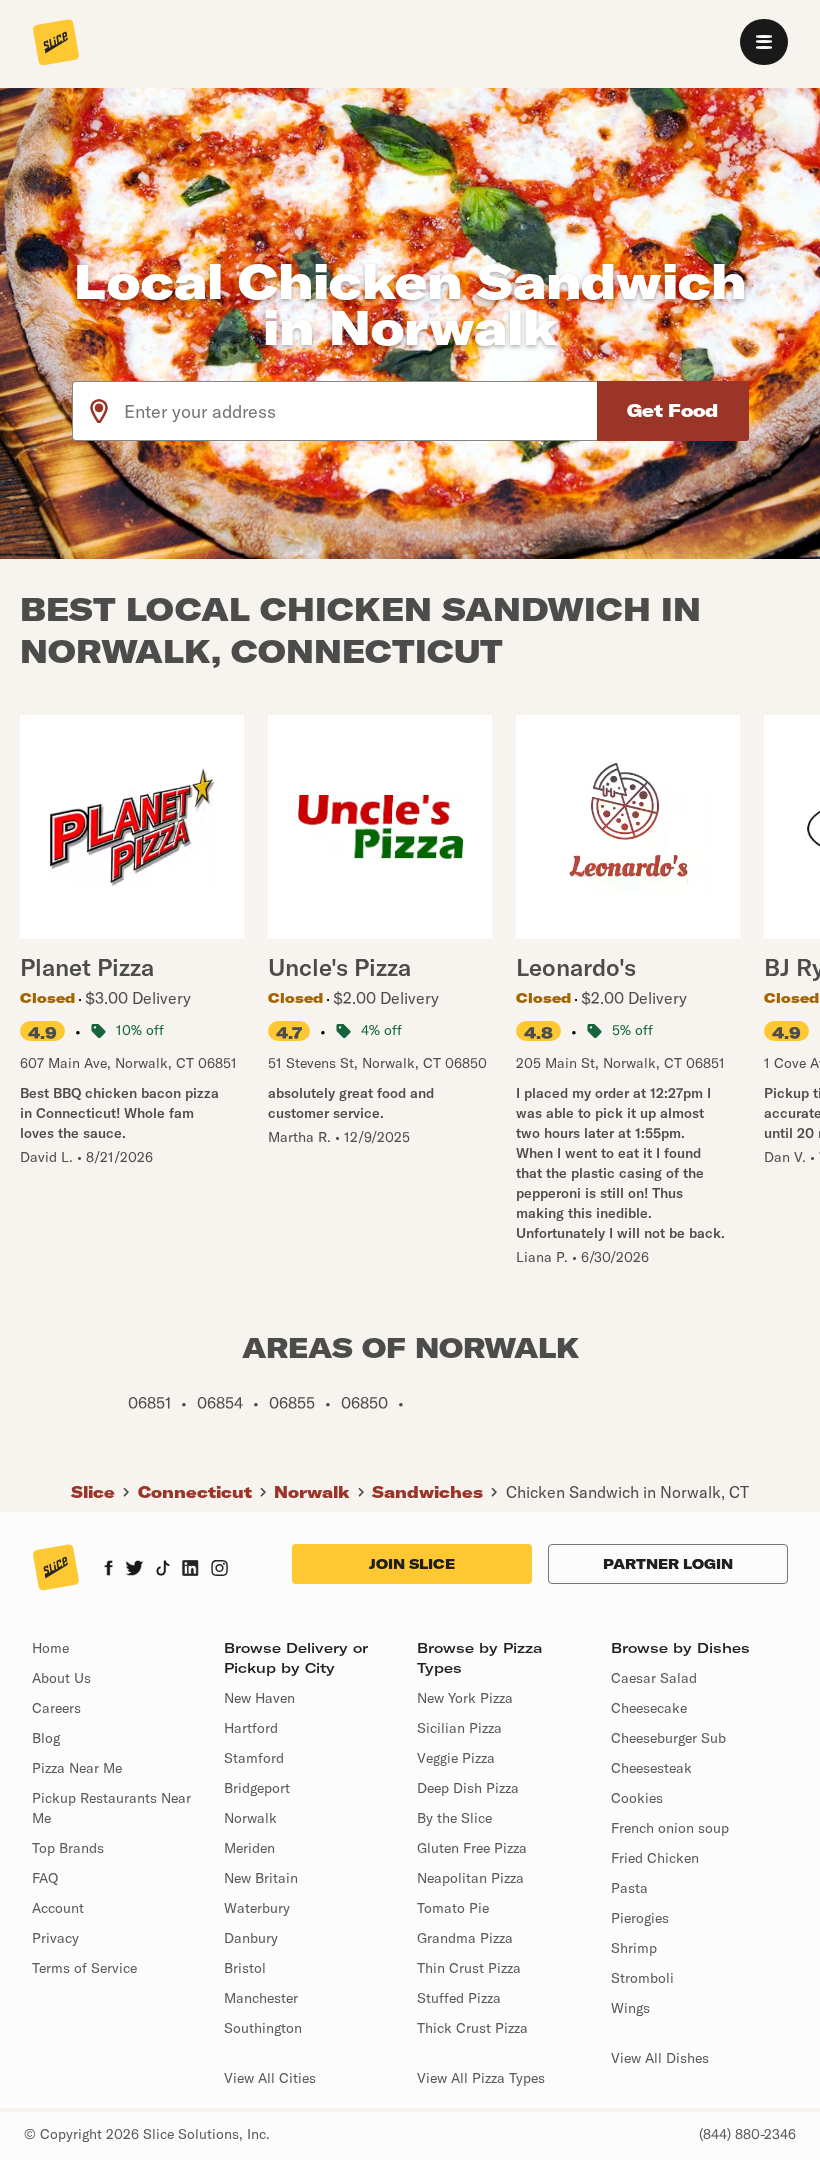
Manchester (261, 1998)
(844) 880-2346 (747, 2134)
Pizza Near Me (77, 1768)
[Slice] (56, 44)
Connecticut (195, 1492)
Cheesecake (649, 1708)
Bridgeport (257, 1788)
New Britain (261, 1878)
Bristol (245, 1968)
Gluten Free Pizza (472, 1848)
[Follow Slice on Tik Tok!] (163, 1570)
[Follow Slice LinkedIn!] (190, 1570)
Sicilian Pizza (459, 1728)
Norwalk (312, 1492)
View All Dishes (660, 2058)
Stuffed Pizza (459, 1998)
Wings (630, 2008)
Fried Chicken (655, 1858)
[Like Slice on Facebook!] (108, 1570)
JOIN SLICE (412, 1564)
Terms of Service (84, 1968)
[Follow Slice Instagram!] (220, 1570)
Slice (93, 1492)
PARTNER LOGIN (668, 1564)
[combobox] (361, 411)
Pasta (629, 1888)
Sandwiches (427, 1492)
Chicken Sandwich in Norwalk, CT (627, 1492)
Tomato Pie (453, 1908)
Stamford (254, 1758)
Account (58, 1908)
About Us (61, 1678)
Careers (56, 1708)
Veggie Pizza (456, 1758)
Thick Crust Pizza (472, 2028)
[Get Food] (673, 411)
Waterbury (257, 1908)
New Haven (259, 1698)
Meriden (249, 1848)
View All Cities (270, 2078)
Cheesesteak (651, 1768)
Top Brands (68, 1848)
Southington (263, 2028)
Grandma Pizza (465, 1938)
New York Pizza (465, 1698)
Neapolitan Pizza (470, 1878)
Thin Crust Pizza (469, 1968)
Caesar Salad (654, 1678)
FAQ (45, 1878)
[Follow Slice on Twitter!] (134, 1570)
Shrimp (634, 1948)
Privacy (55, 1938)
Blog (46, 1738)
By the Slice (454, 1818)
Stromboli (642, 1978)
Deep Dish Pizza (468, 1788)
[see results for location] (99, 411)
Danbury (251, 1938)
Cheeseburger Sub (668, 1738)
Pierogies (640, 1918)
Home (50, 1648)
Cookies (637, 1798)
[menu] (764, 42)
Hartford (251, 1728)
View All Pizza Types (481, 2078)
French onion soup (670, 1828)
